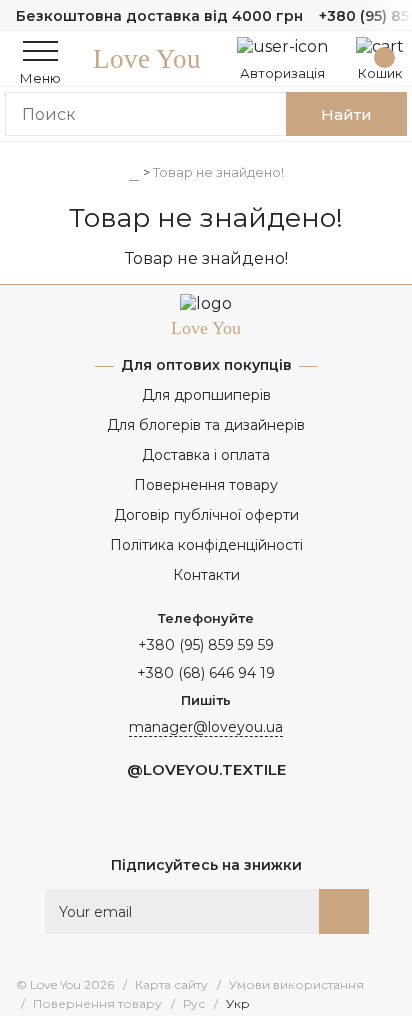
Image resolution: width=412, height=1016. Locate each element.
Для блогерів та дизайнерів (206, 425)
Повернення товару (206, 485)
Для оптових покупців (206, 365)
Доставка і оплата (206, 455)
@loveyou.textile (206, 769)
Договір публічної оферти (206, 515)
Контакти (206, 575)
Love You (147, 59)
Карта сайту (171, 984)
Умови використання (296, 984)
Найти (346, 114)
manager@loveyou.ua (206, 727)
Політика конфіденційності (206, 545)
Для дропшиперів (206, 395)
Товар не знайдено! (218, 172)
